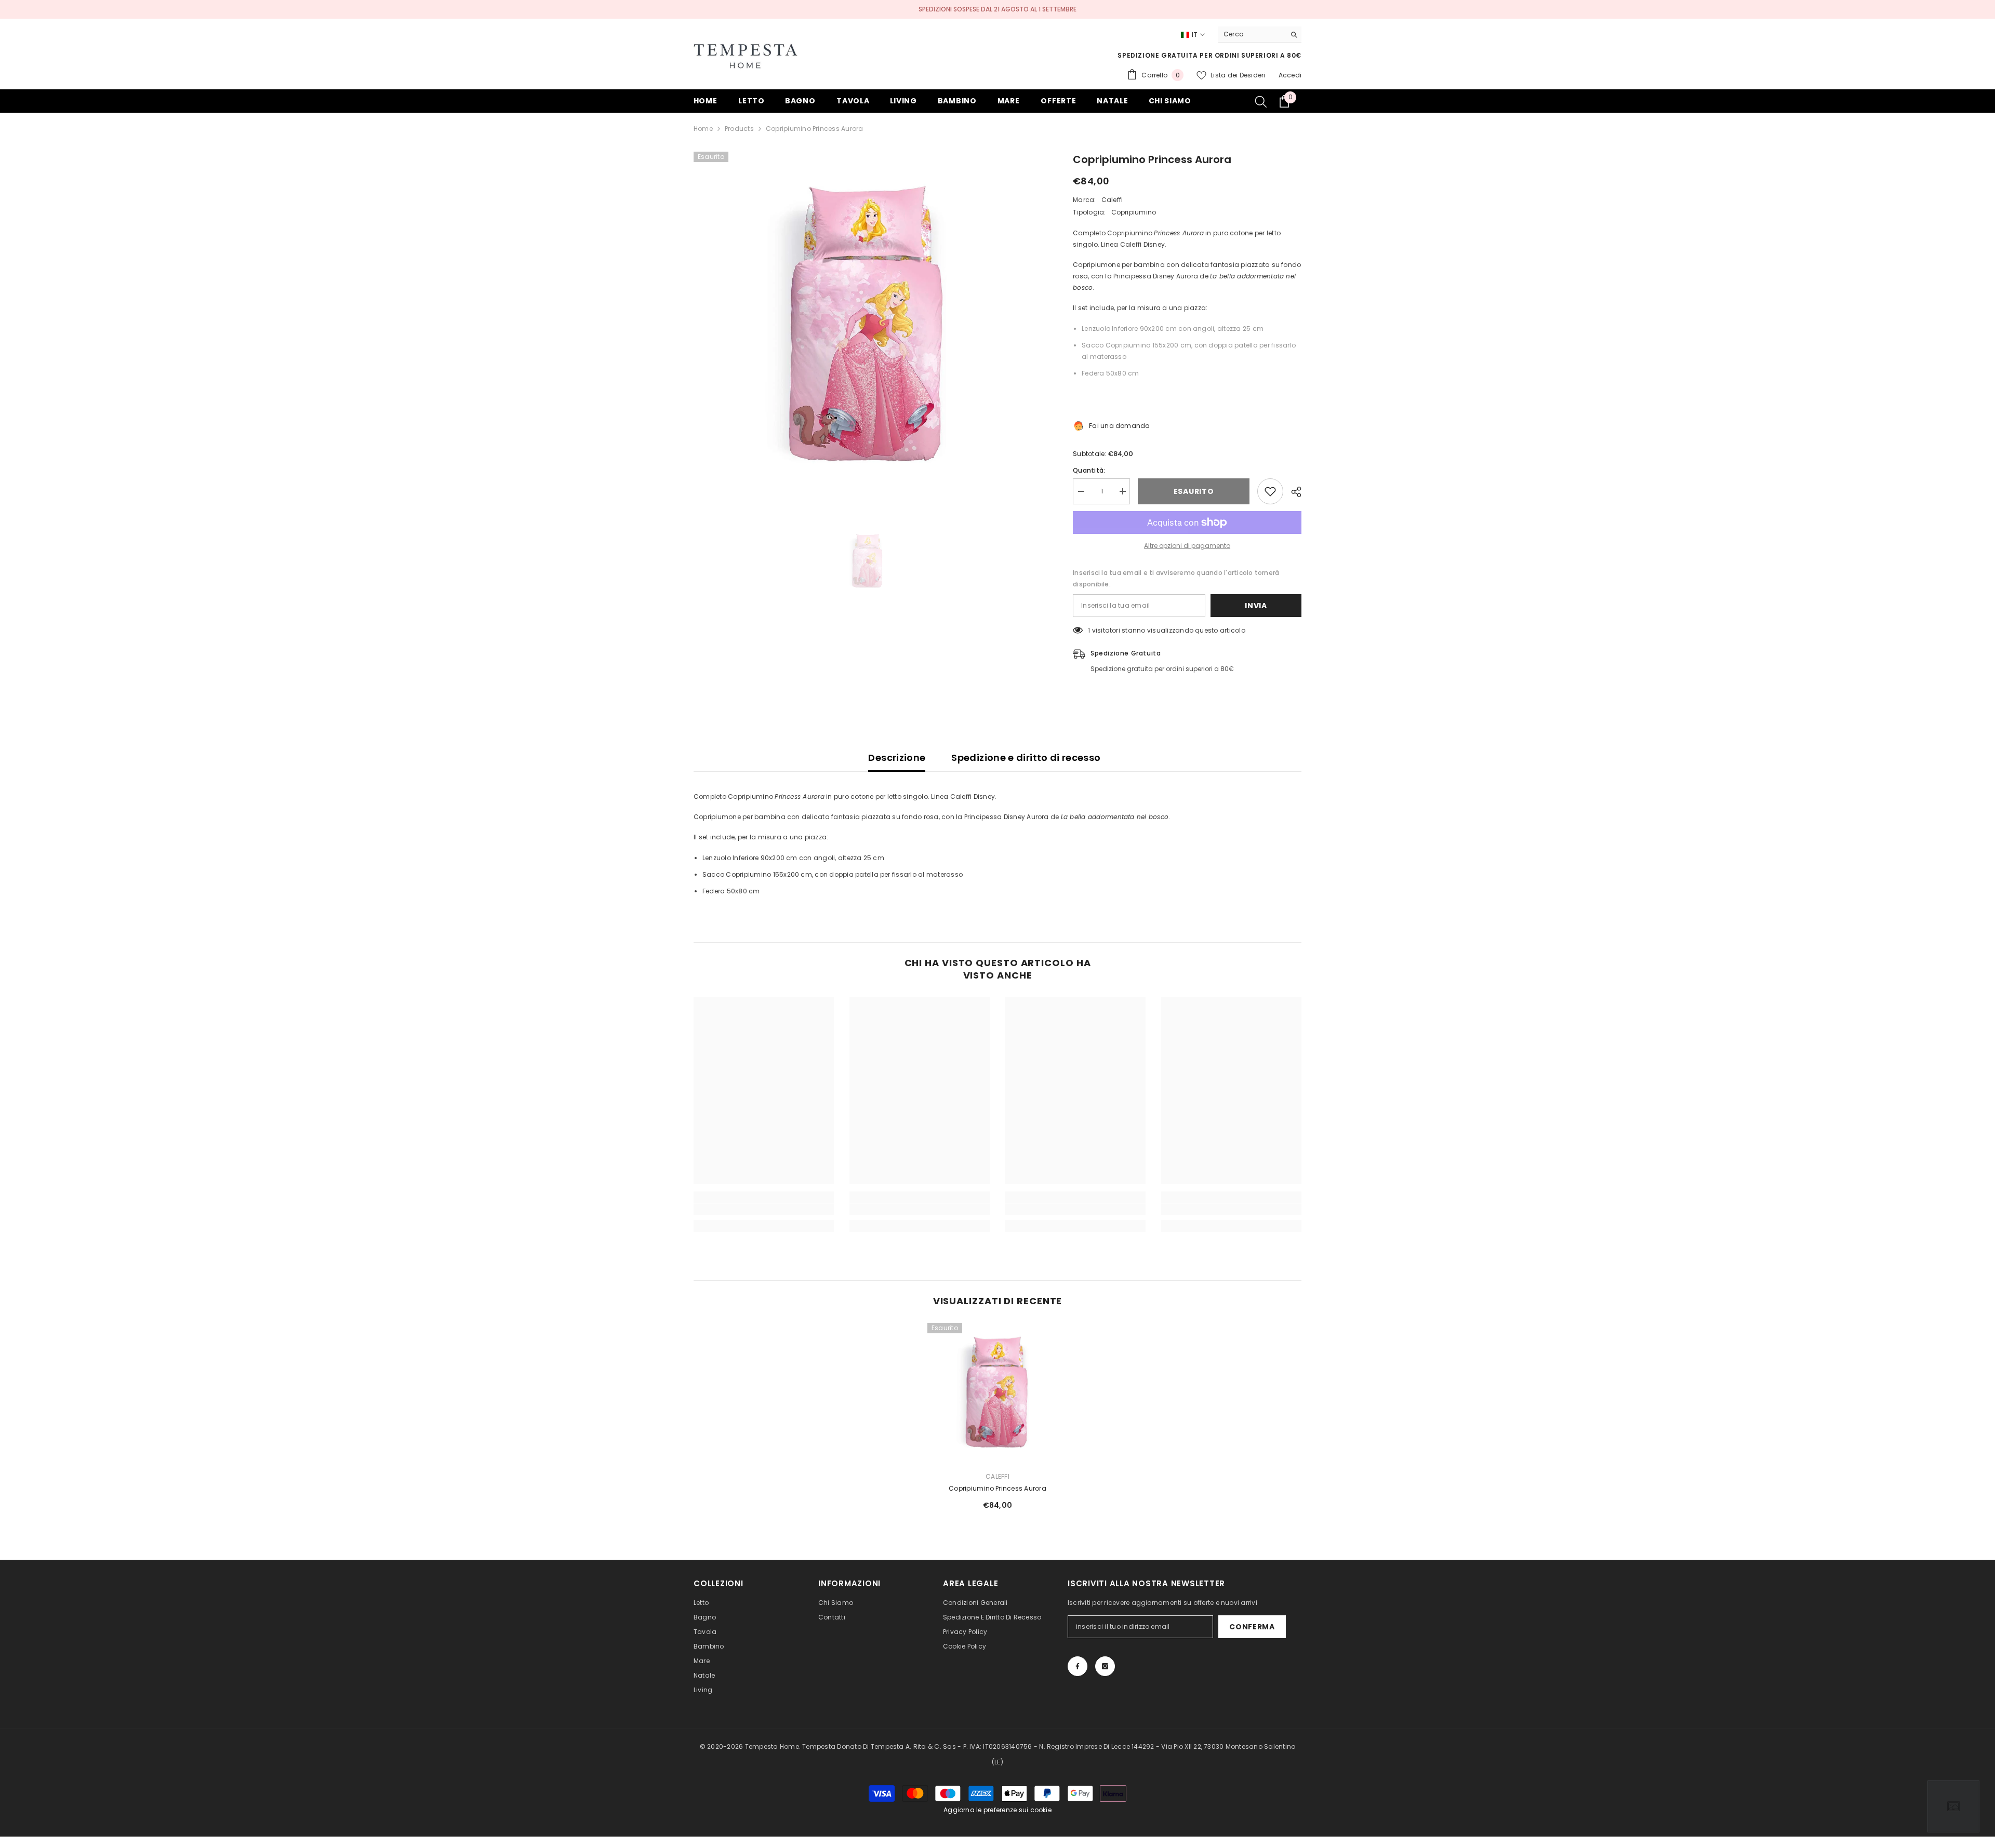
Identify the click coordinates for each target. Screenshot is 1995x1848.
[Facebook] (1078, 1666)
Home (703, 129)
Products (739, 129)
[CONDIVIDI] (1292, 492)
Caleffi (1112, 200)
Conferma (1252, 1627)
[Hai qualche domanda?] (1953, 1806)
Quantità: (1089, 470)
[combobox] (1252, 34)
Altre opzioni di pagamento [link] (1187, 546)
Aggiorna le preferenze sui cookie (997, 1810)
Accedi (1290, 75)
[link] (764, 1209)
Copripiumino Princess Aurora (997, 1488)
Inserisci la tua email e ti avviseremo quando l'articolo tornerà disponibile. (1176, 578)
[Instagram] (1105, 1666)
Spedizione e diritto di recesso (1026, 758)
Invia (1256, 606)
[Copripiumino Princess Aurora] (997, 1393)
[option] (868, 326)
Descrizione (897, 758)
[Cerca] (1260, 35)
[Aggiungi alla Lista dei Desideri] (1270, 491)
